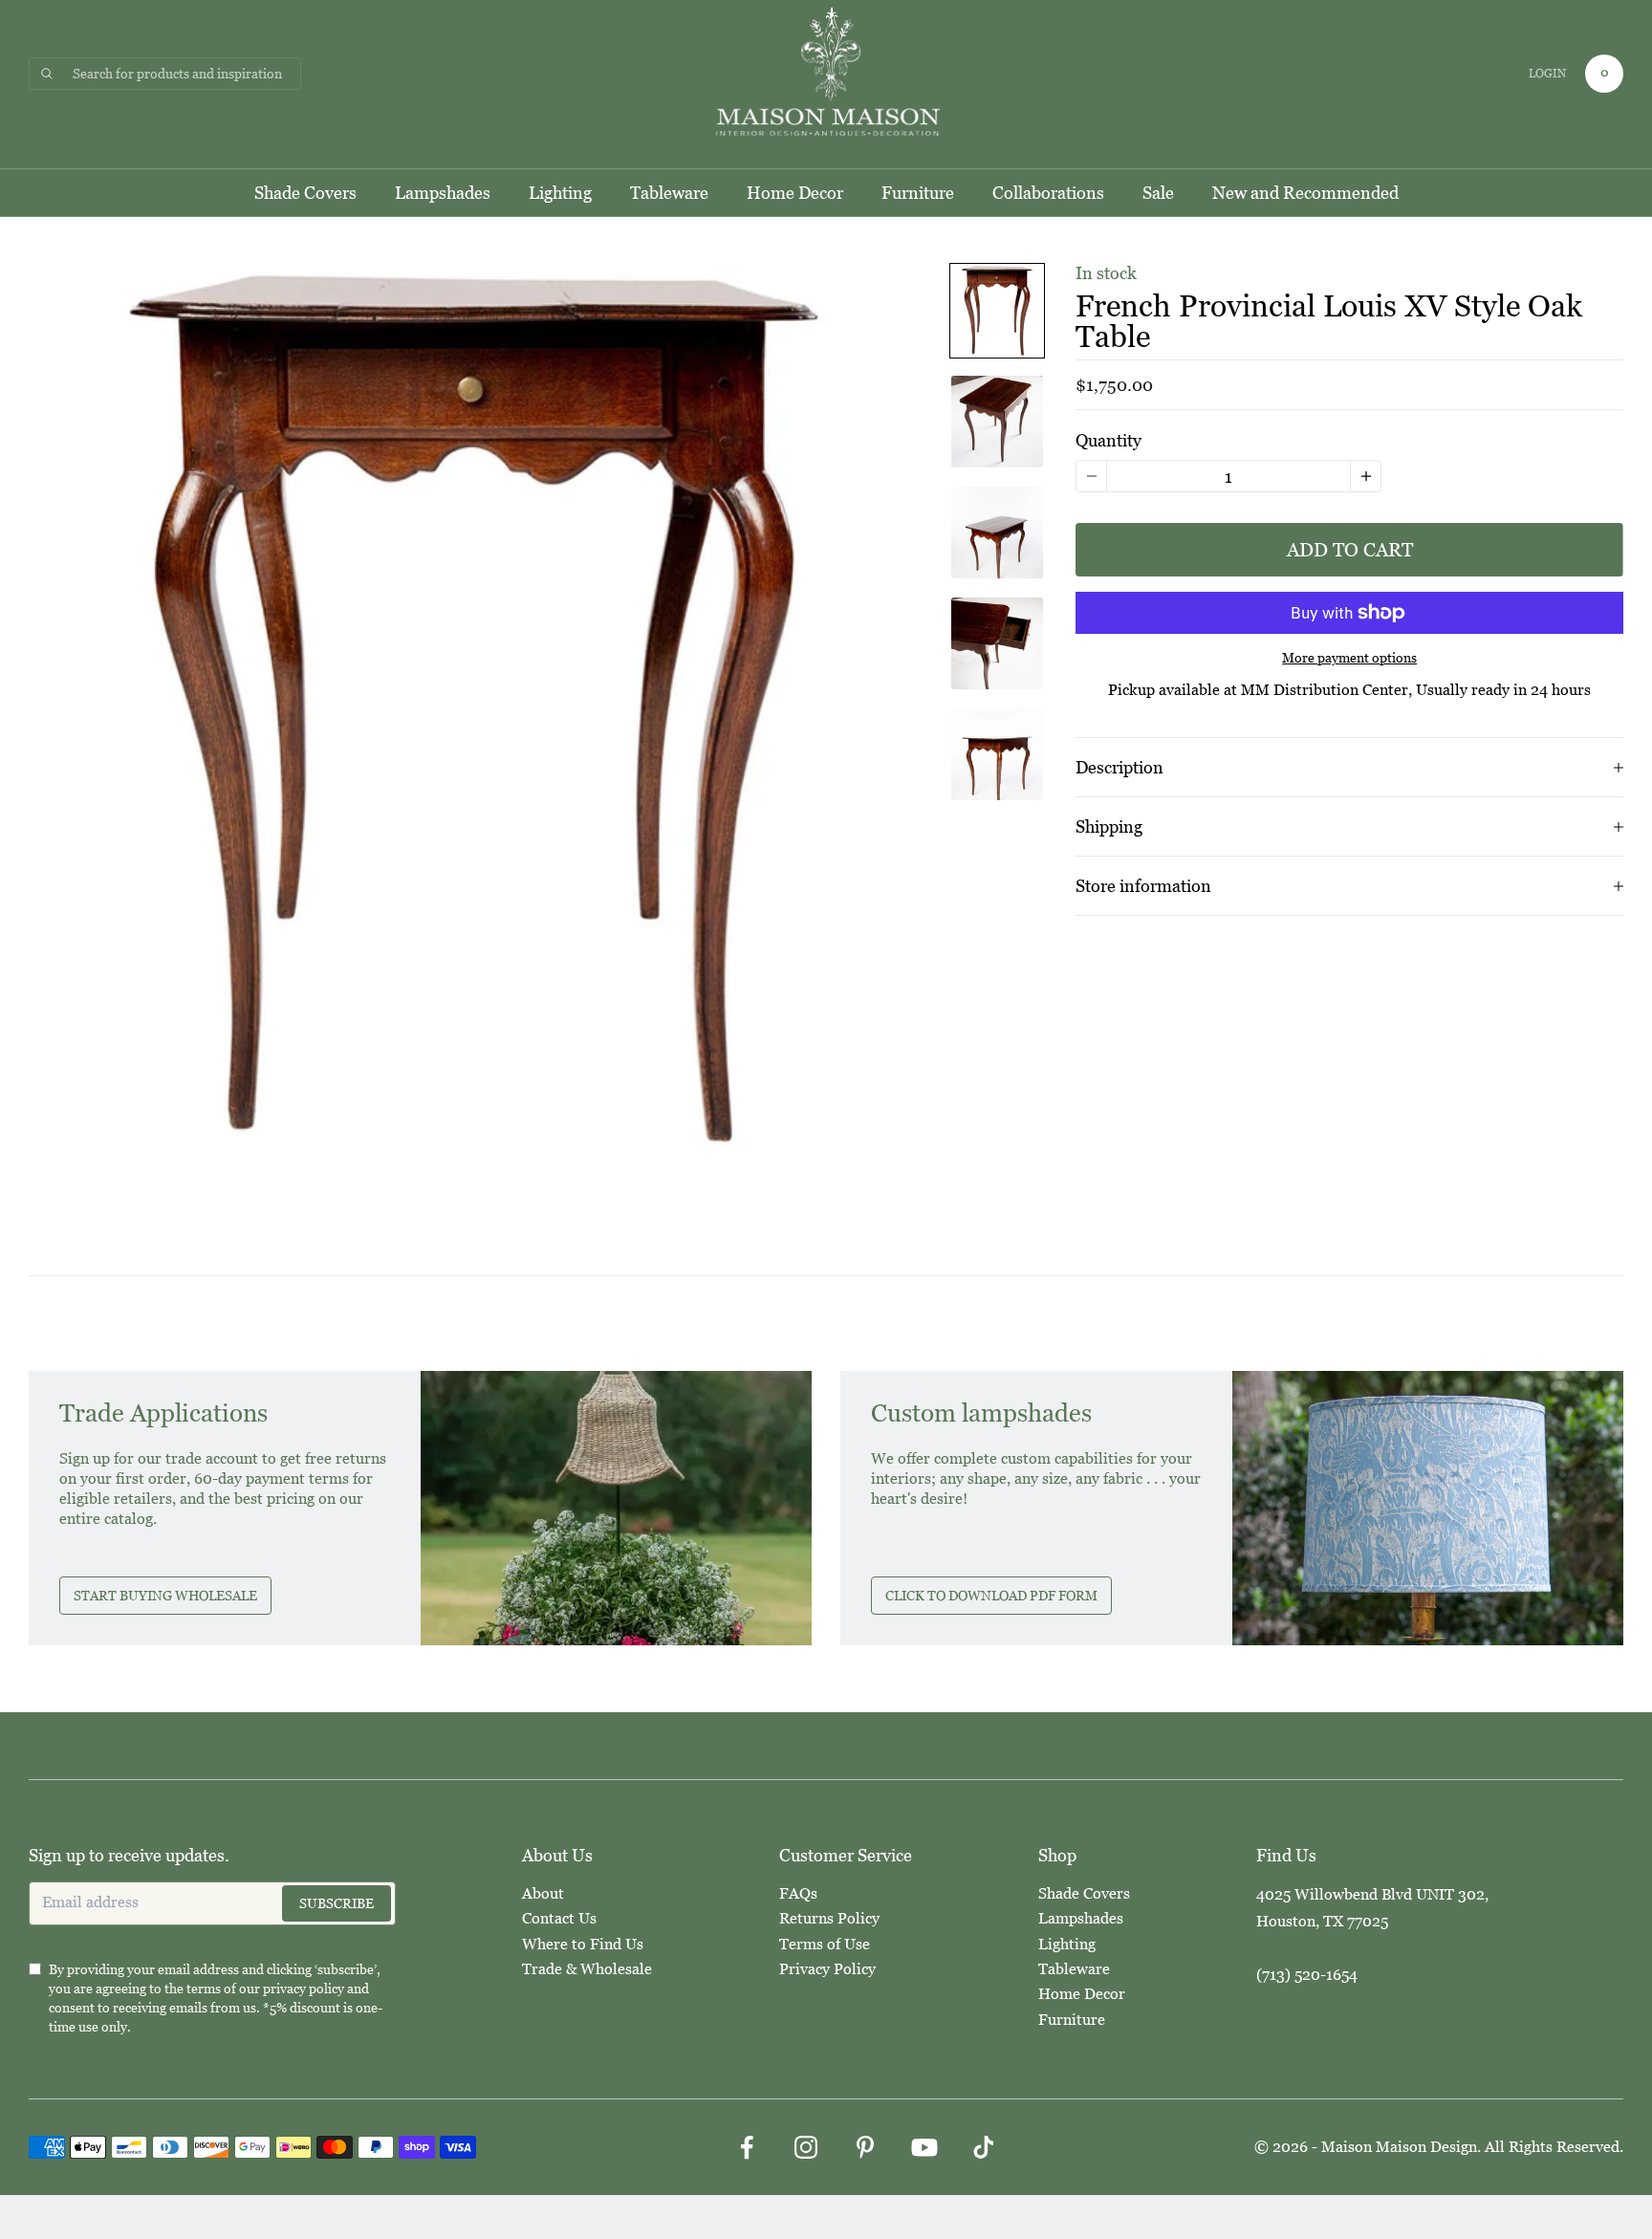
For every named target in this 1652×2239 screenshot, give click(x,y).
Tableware (669, 193)
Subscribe (337, 1903)
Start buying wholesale (165, 1596)
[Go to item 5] (997, 754)
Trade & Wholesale (587, 1969)
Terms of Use (825, 1944)
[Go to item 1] (997, 311)
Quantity (1109, 440)
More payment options (1349, 658)
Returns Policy (829, 1918)
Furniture (918, 193)
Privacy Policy (827, 1969)
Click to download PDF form (991, 1596)
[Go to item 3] (997, 533)
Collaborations (1048, 193)
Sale (1158, 193)
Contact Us (559, 1918)
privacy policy (304, 1989)
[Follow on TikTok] (984, 2147)
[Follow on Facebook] (747, 2147)
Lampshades (443, 193)
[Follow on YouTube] (924, 2147)
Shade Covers (305, 193)
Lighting (560, 193)
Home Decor (795, 193)
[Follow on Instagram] (806, 2147)
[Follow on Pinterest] (865, 2147)
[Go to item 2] (997, 422)
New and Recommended (1305, 193)
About (543, 1893)
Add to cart (1350, 550)
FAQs (798, 1893)
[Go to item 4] (997, 643)
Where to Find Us (583, 1944)
